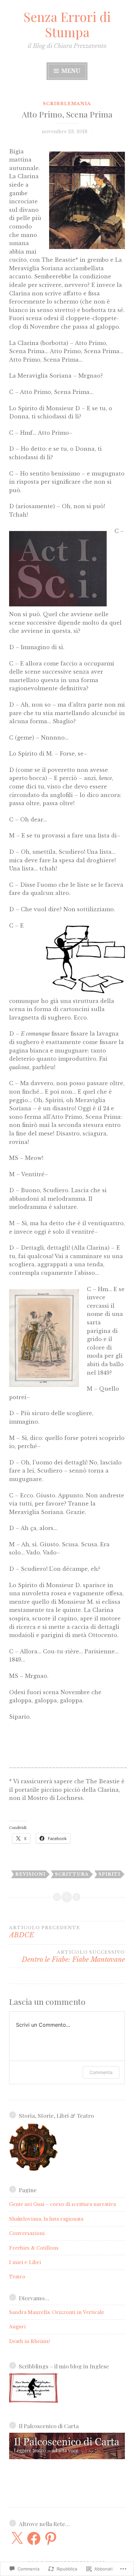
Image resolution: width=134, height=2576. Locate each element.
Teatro (17, 2277)
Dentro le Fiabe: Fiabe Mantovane (73, 1957)
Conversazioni (27, 2233)
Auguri (17, 2327)
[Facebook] (34, 2538)
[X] (17, 2538)
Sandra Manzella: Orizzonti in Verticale (57, 2312)
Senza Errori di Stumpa (67, 24)
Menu (70, 71)
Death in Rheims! (30, 2341)
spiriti (109, 1874)
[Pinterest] (51, 2538)
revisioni (30, 1874)
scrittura (72, 1874)
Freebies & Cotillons (34, 2248)
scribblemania (67, 104)
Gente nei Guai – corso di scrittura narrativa (62, 2204)
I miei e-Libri (25, 2262)
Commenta (101, 2072)
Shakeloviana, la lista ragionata (46, 2219)
